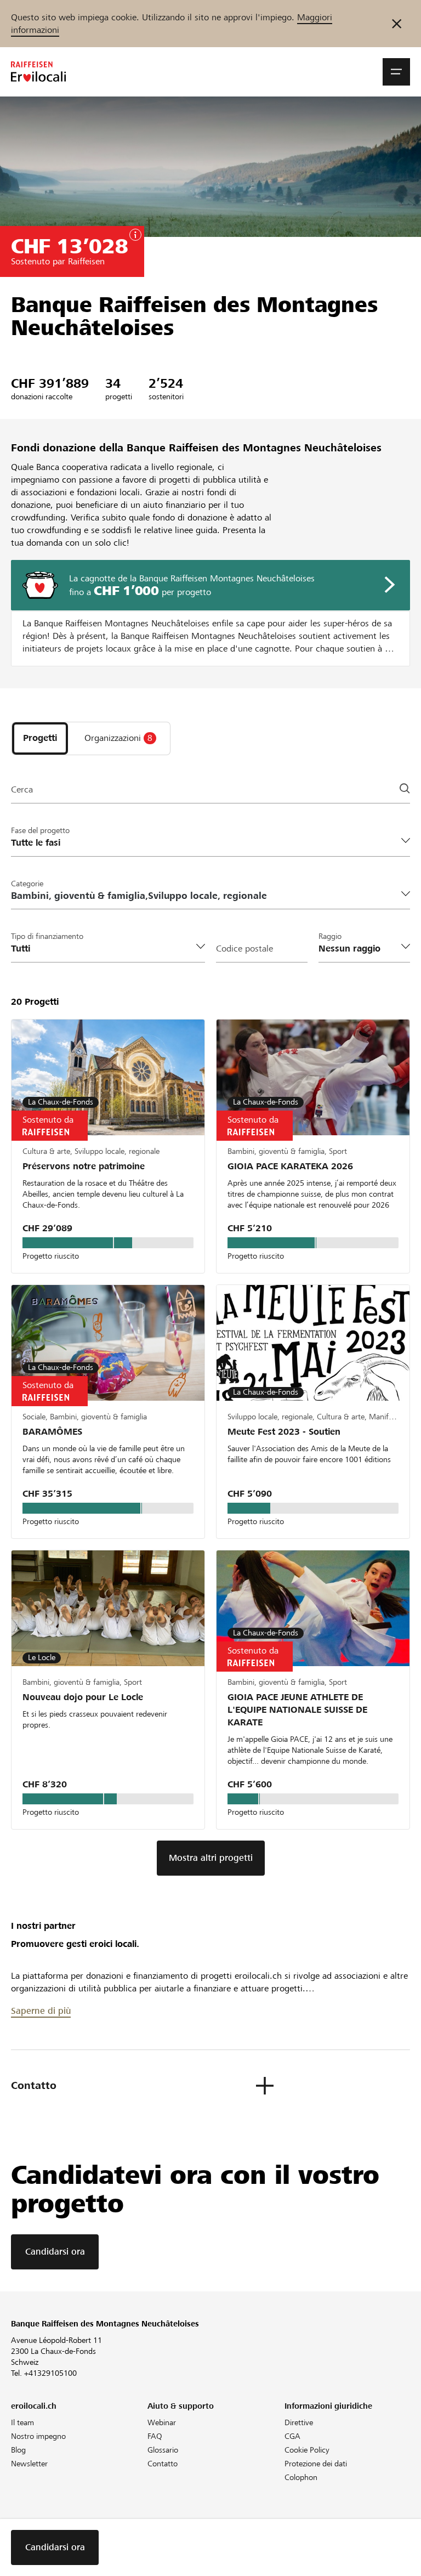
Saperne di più (41, 2011)
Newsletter (29, 2464)
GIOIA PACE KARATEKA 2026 (290, 1166)
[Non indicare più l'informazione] (397, 24)
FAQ (155, 2436)
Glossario (163, 2450)
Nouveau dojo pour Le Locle (83, 1697)
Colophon (301, 2477)
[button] (396, 72)
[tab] (40, 738)
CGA (292, 2436)
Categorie (27, 884)
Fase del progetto (40, 830)
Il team (22, 2422)
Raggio (330, 936)
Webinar (162, 2422)
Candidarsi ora (55, 2252)
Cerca (22, 789)
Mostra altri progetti (211, 1858)
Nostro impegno (38, 2436)
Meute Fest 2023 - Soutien (284, 1432)
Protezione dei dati (316, 2464)
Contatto (163, 2464)
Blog (18, 2450)
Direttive (299, 2422)
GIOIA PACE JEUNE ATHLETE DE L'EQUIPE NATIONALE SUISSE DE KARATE (297, 1710)
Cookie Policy (307, 2450)
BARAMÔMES (52, 1432)
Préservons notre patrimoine (84, 1166)
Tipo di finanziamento (47, 936)
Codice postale (244, 949)
